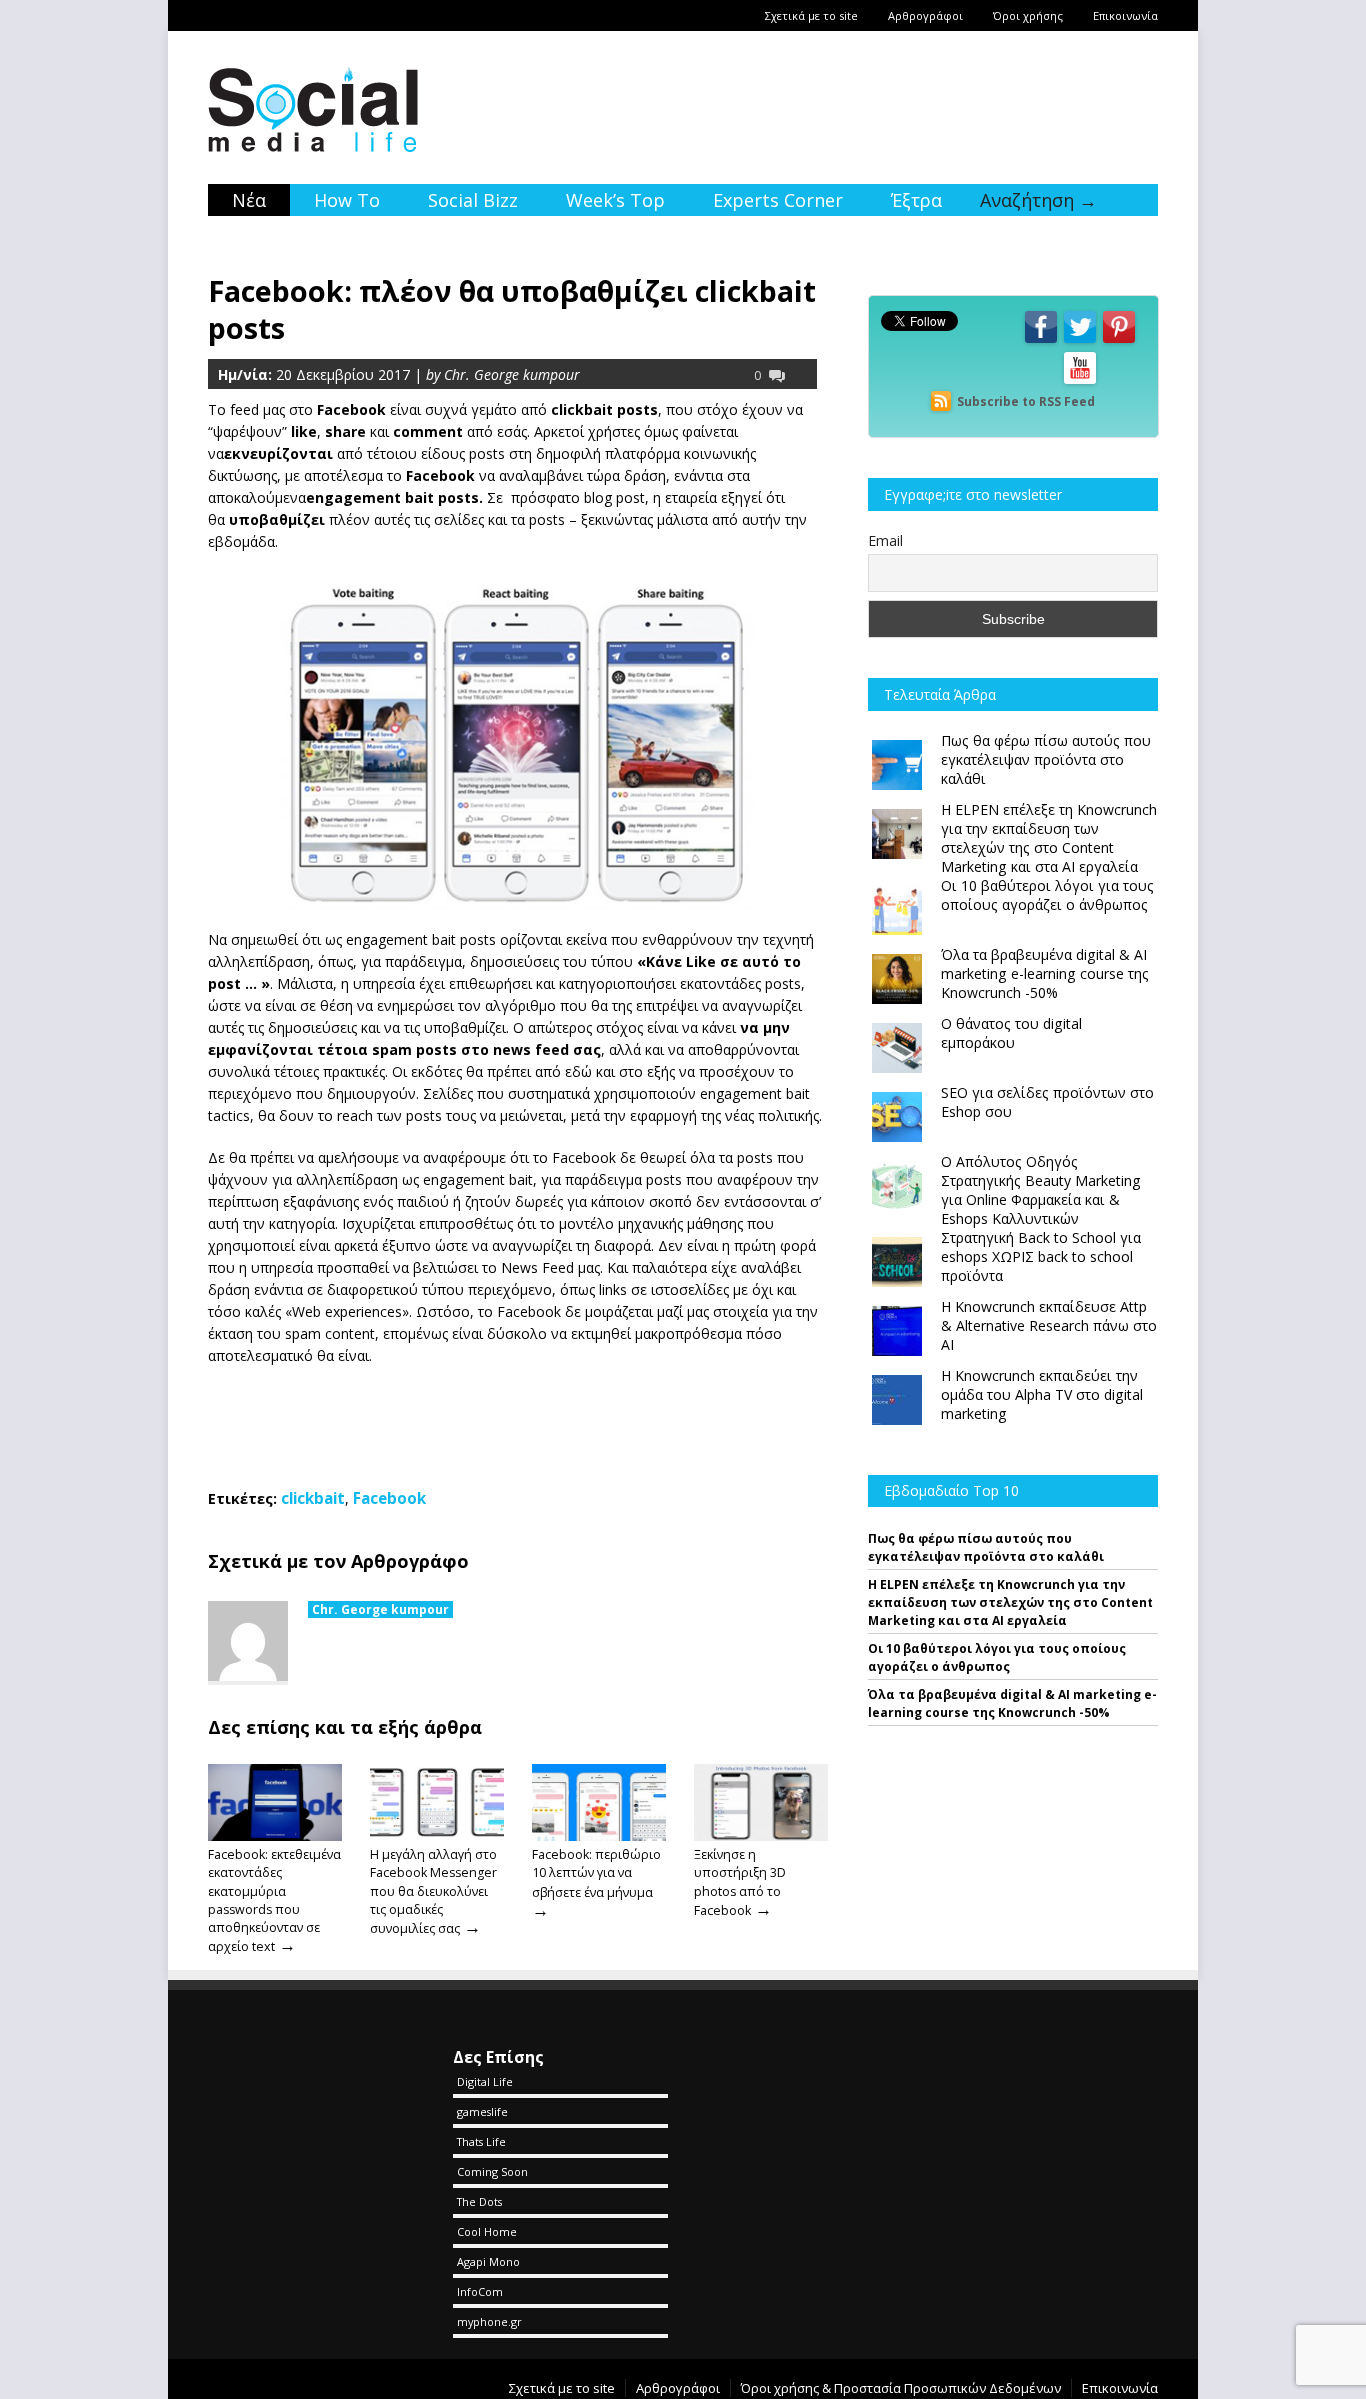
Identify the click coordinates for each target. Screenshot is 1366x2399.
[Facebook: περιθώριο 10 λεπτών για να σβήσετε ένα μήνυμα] (599, 1836)
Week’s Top (615, 200)
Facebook (389, 1498)
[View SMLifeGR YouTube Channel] (1080, 382)
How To (347, 200)
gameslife (482, 2111)
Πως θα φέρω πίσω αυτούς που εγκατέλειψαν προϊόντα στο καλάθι (986, 1547)
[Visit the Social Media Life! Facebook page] (1041, 341)
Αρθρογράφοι (925, 15)
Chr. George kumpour (380, 1609)
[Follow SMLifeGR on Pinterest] (1119, 341)
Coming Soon (492, 2171)
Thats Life (481, 2141)
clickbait (313, 1498)
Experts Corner (778, 200)
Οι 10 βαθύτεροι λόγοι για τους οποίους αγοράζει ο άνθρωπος (997, 1657)
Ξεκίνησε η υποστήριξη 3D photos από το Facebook (740, 1882)
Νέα (249, 200)
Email (885, 540)
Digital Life (485, 2081)
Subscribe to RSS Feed (1026, 401)
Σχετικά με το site (811, 15)
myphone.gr (489, 2321)
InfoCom (480, 2291)
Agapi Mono (488, 2261)
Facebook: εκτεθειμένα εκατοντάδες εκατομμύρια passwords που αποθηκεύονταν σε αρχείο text (274, 1900)
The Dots (479, 2201)
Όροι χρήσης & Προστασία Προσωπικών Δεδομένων (901, 2388)
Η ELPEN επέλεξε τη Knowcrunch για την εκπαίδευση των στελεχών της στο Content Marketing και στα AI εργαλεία (1010, 1602)
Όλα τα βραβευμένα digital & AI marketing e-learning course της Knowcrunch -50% (1012, 1703)
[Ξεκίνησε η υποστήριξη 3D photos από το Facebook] (761, 1836)
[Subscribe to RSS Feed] (941, 401)
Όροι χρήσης (1028, 15)
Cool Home (487, 2231)
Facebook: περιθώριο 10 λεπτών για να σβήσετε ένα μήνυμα (596, 1873)
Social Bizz (473, 200)
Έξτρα (916, 200)
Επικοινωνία (1125, 15)
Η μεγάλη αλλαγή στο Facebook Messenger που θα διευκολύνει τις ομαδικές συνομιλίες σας (433, 1891)
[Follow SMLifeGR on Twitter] (1080, 341)
